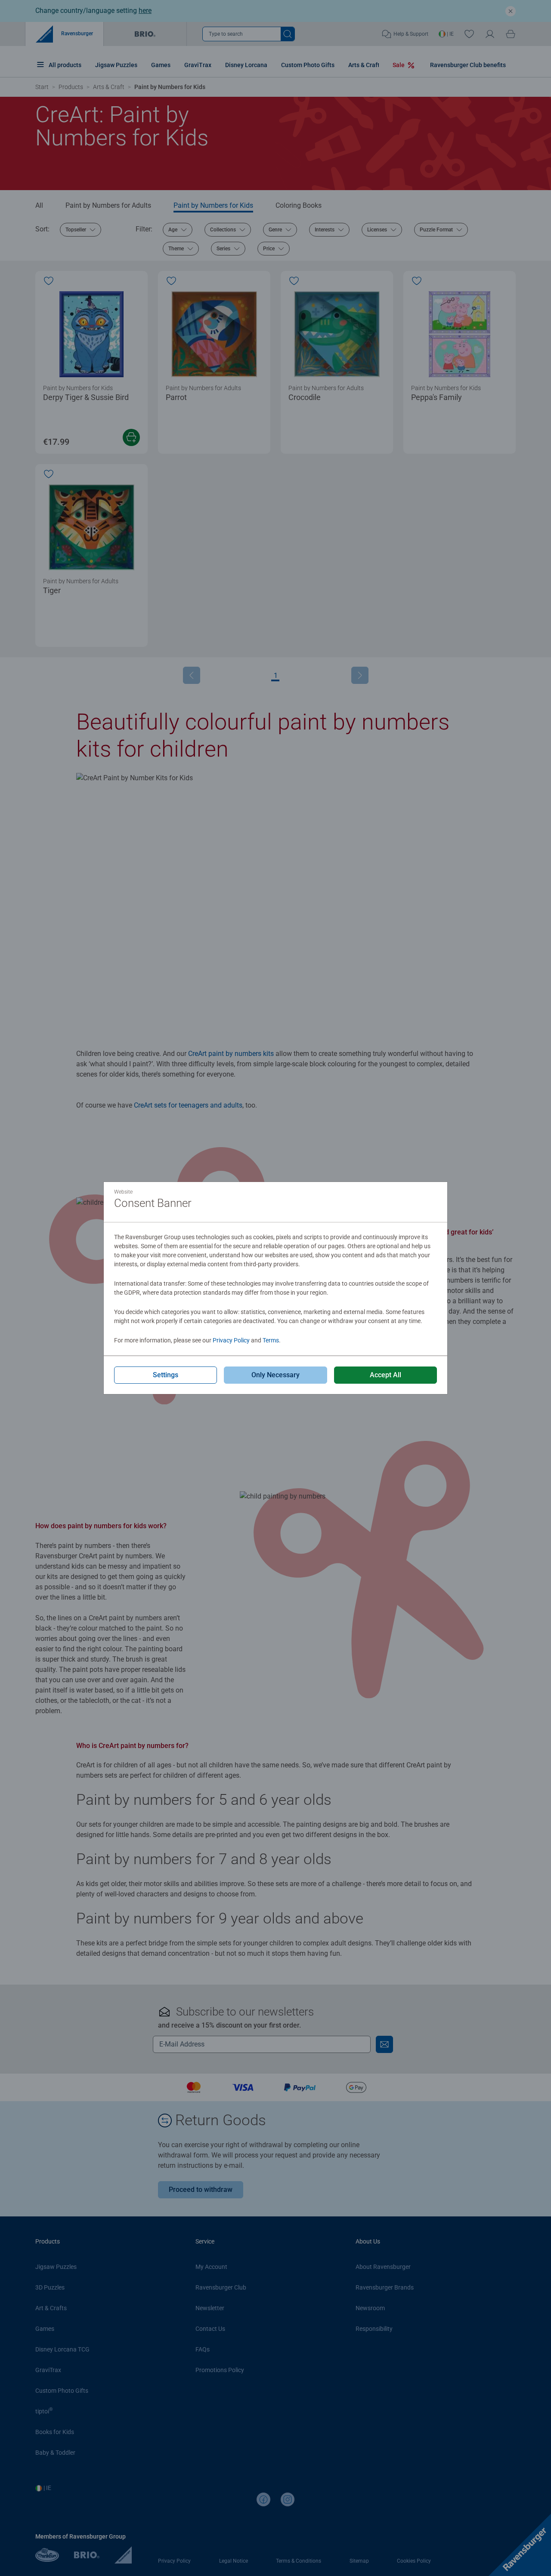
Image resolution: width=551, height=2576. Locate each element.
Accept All (385, 1375)
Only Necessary (275, 1375)
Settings (166, 1375)
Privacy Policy (231, 1340)
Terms (271, 1340)
